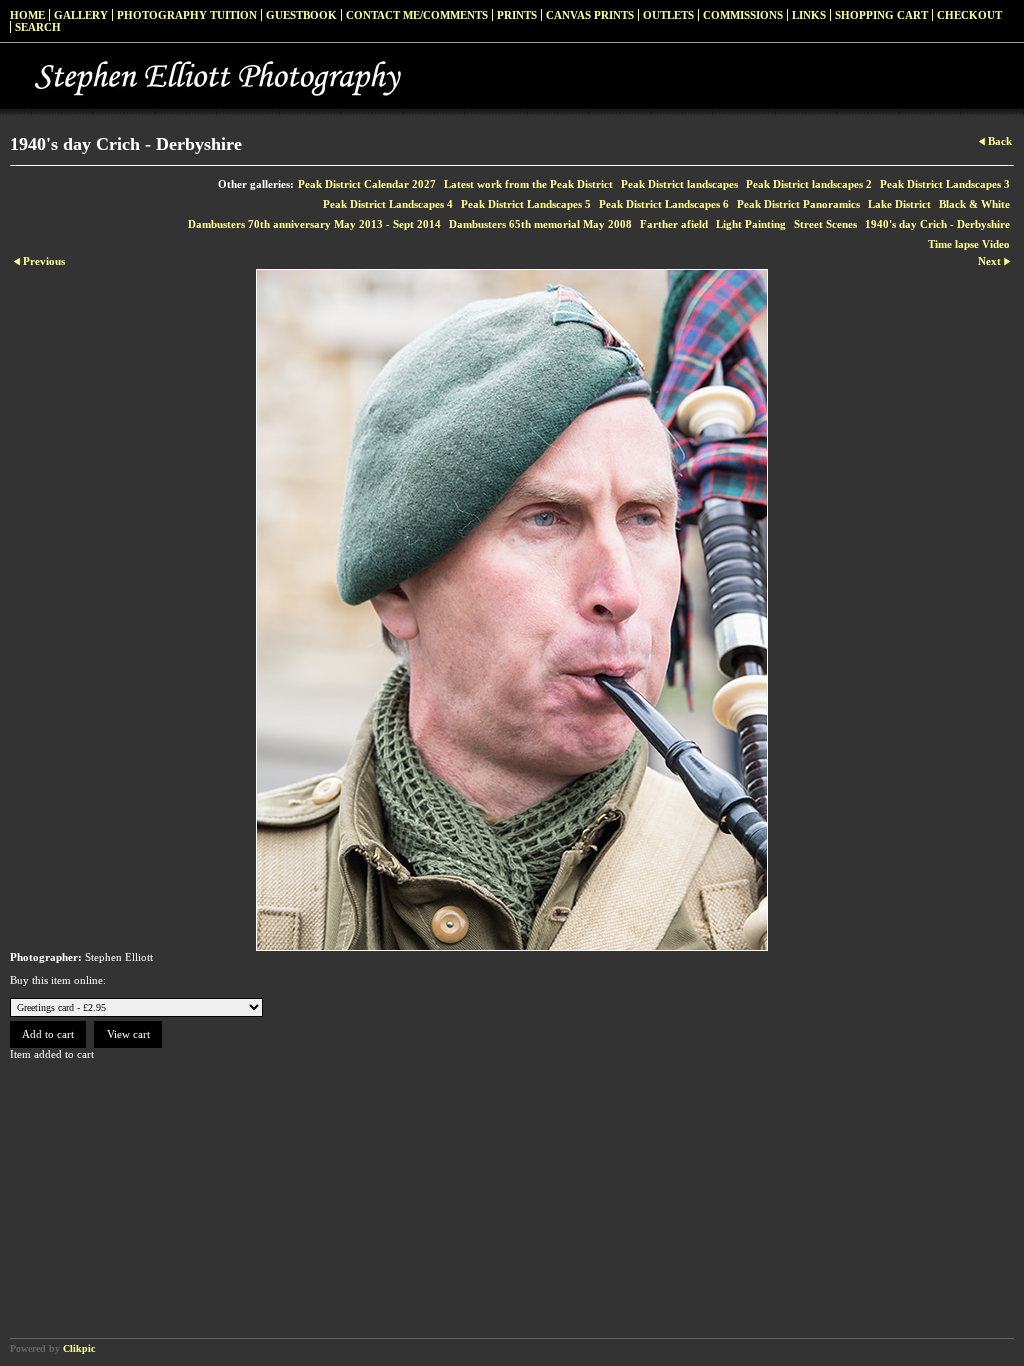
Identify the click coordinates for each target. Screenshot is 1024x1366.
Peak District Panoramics (798, 204)
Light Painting (751, 224)
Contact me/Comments (417, 15)
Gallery (81, 15)
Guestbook (301, 15)
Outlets (668, 15)
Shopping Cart (881, 15)
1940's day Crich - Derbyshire (937, 224)
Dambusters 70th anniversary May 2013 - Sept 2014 (314, 224)
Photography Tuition (187, 15)
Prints (517, 15)
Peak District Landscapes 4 (388, 204)
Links (809, 15)
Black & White (974, 204)
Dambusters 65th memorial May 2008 (540, 224)
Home (27, 15)
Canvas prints (590, 15)
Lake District (899, 204)
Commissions (743, 15)
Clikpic (79, 1348)
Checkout (969, 15)
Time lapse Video (969, 244)
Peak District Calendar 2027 (367, 184)
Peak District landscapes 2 (809, 184)
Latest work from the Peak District (528, 184)
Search (38, 27)
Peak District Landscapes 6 (664, 204)
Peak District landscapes (679, 184)
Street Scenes (825, 224)
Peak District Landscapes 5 (526, 204)
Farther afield (674, 224)
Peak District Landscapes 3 (945, 184)
